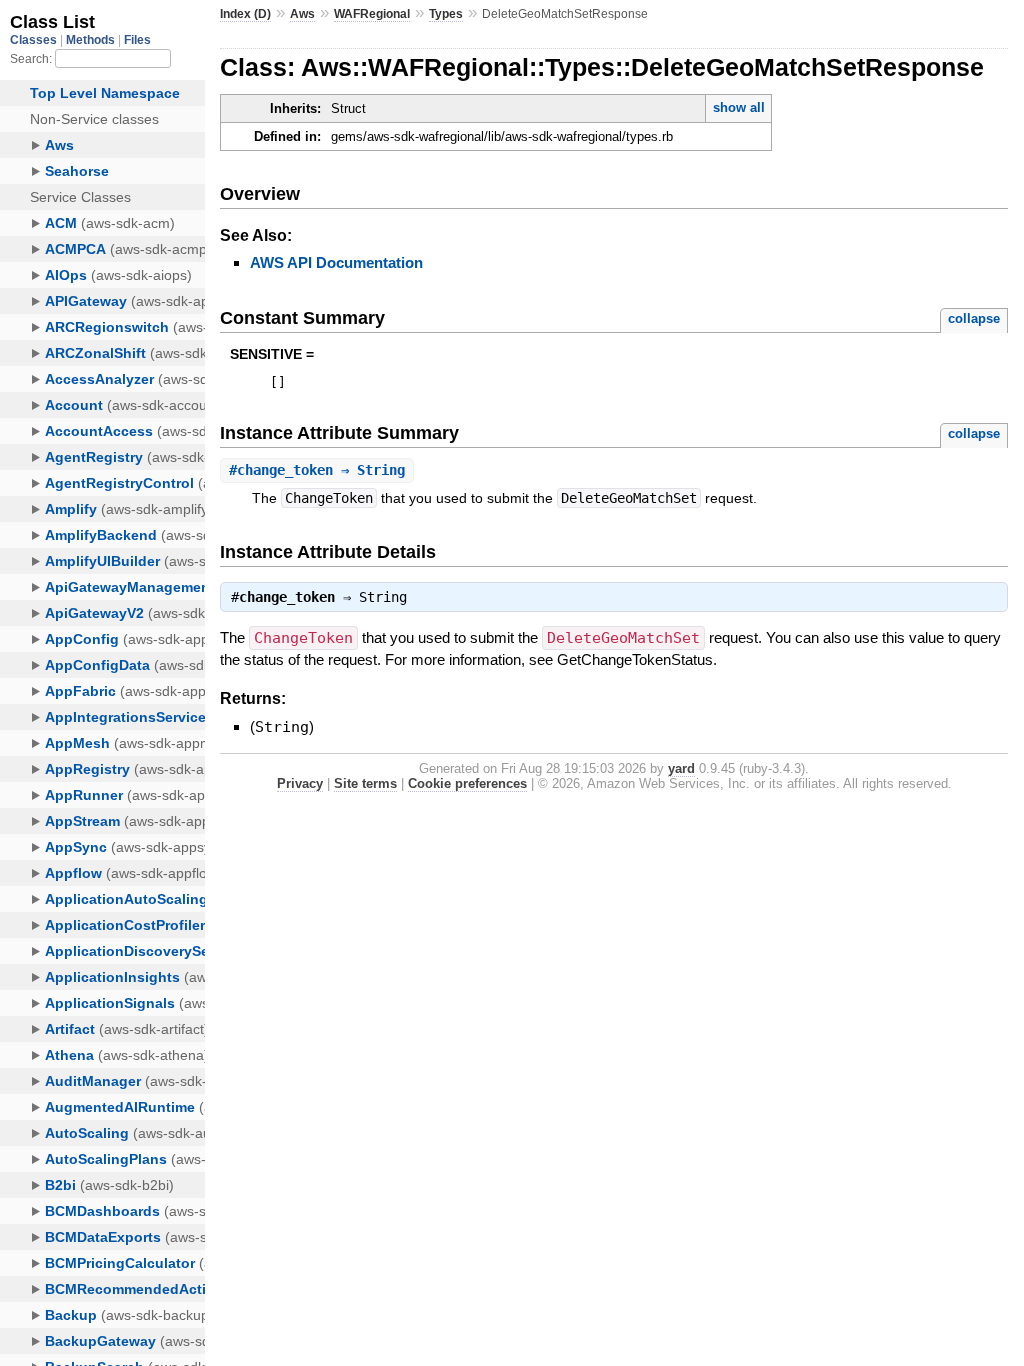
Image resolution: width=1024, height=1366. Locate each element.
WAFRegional (372, 14)
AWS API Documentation (336, 262)
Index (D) (245, 14)
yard (681, 768)
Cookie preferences (467, 783)
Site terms (365, 783)
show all (739, 107)
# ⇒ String (317, 470)
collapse (974, 318)
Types (446, 14)
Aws (302, 14)
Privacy (300, 783)
